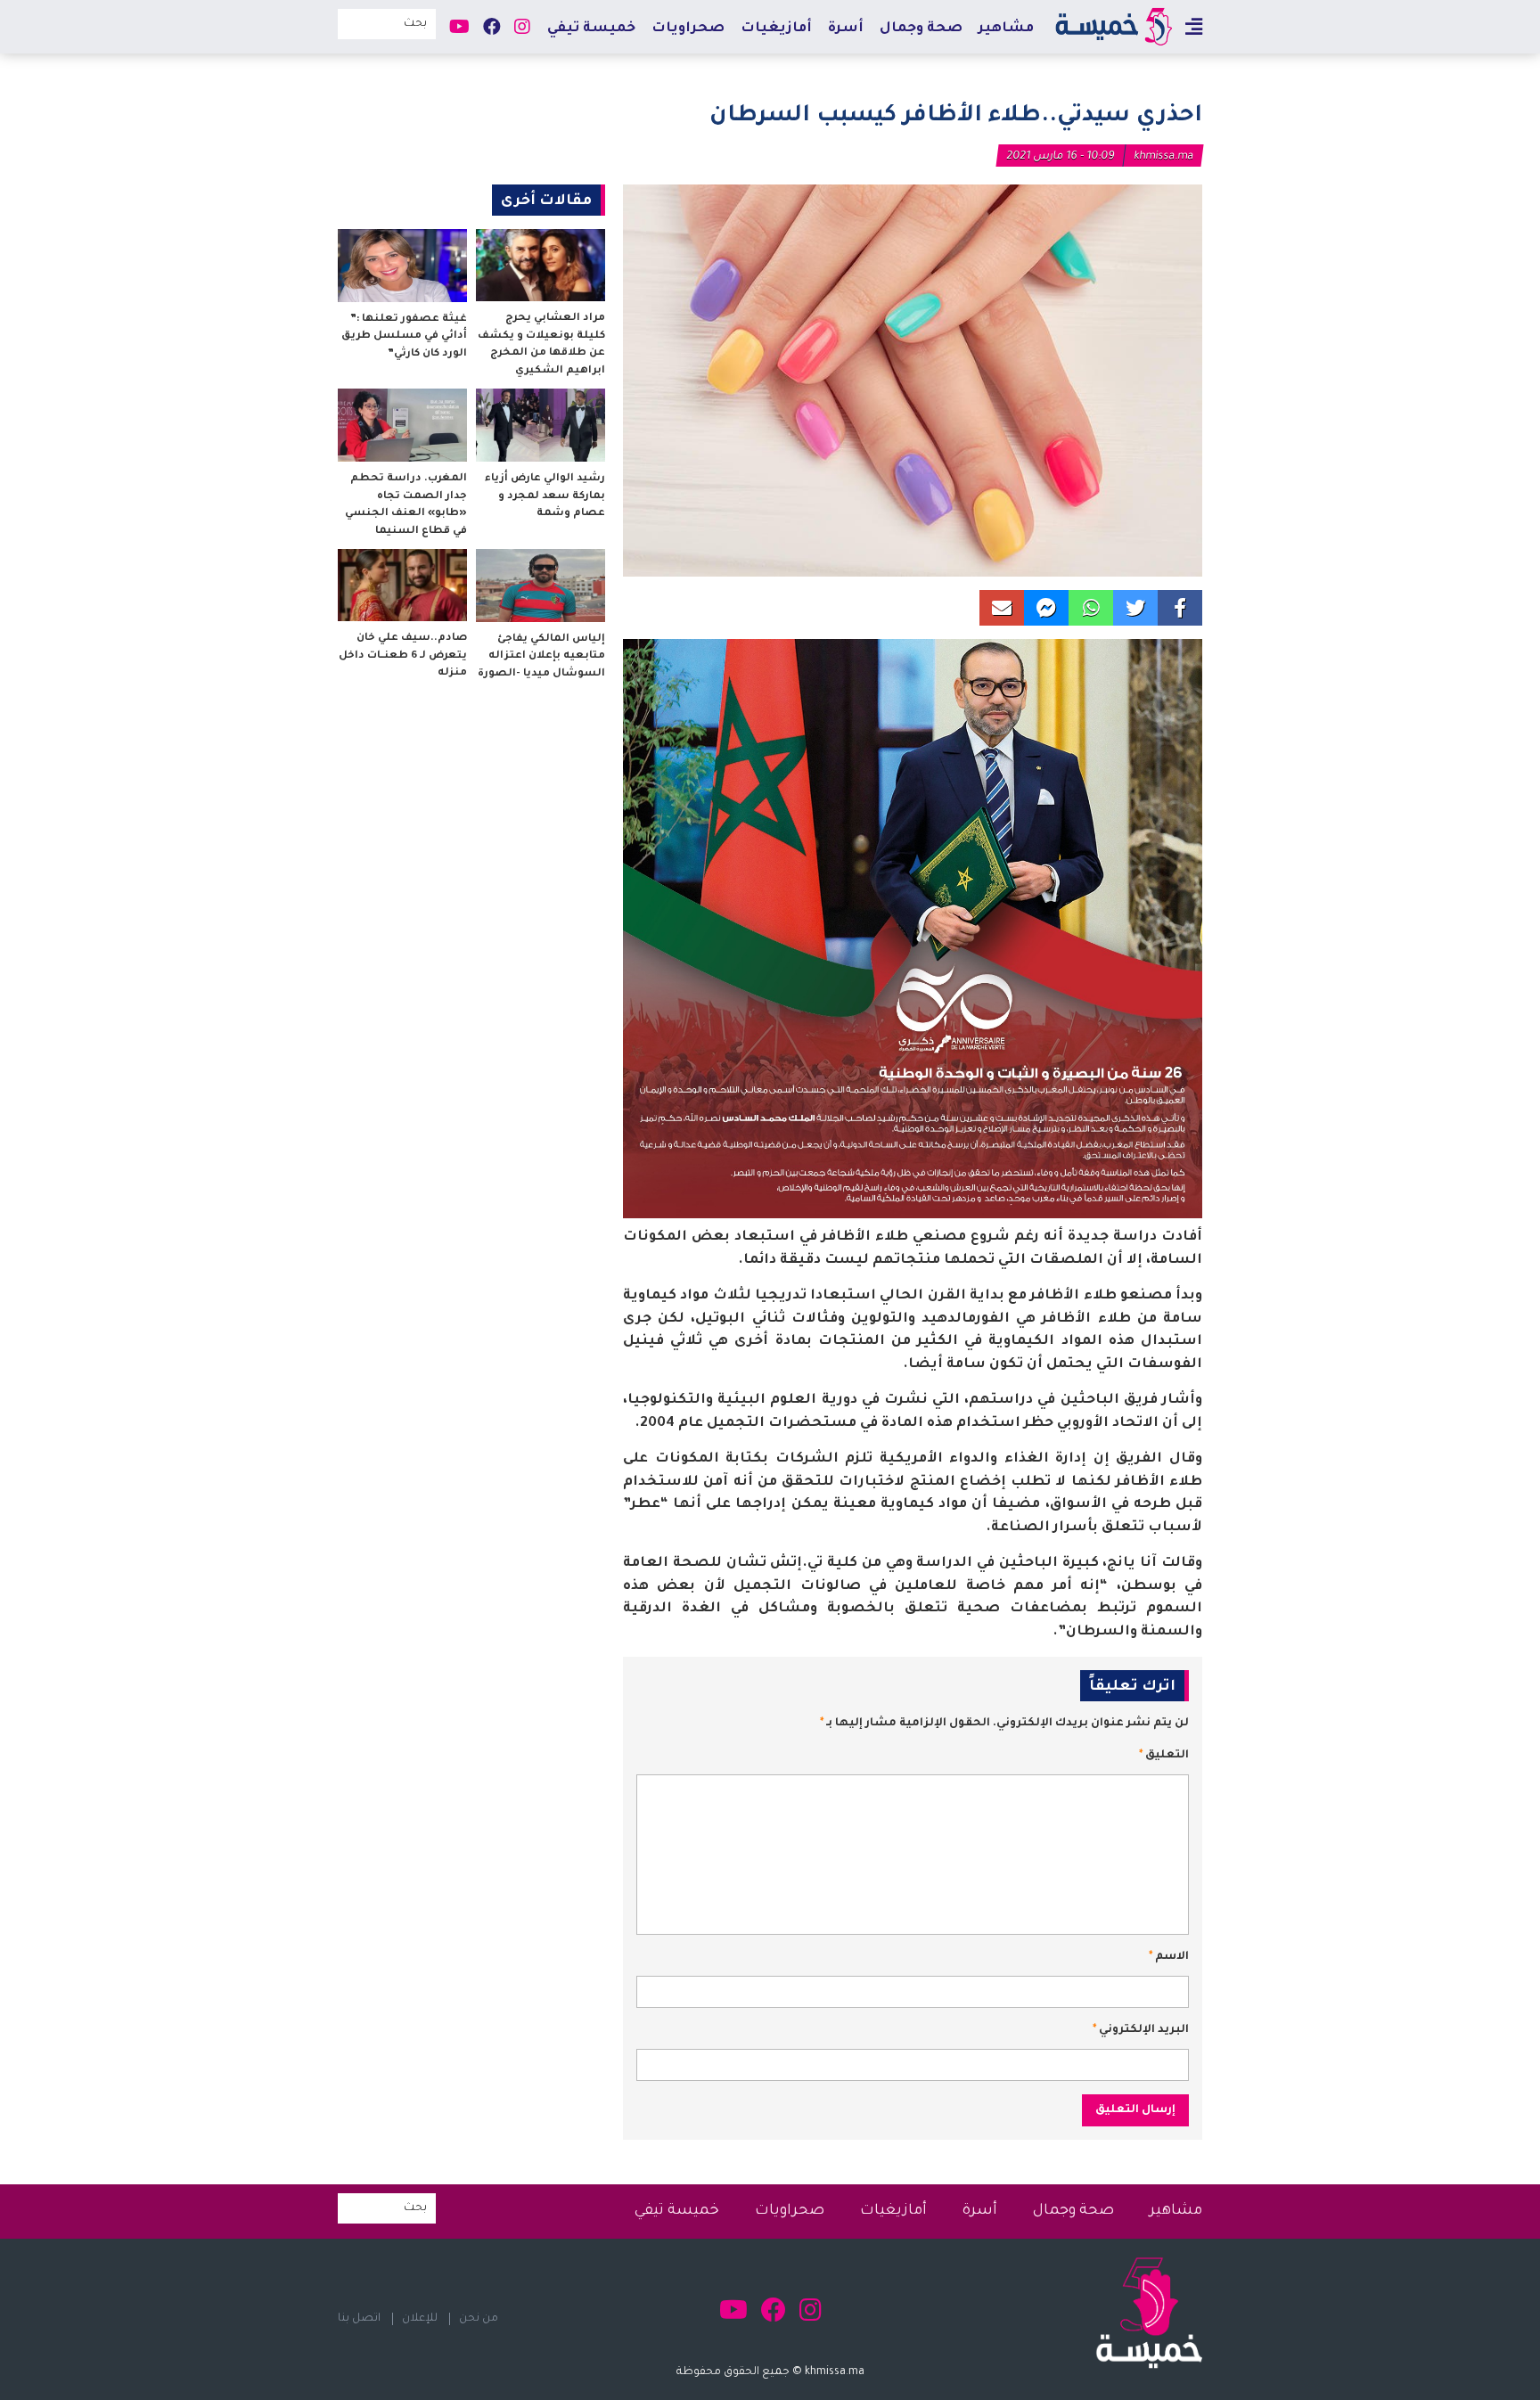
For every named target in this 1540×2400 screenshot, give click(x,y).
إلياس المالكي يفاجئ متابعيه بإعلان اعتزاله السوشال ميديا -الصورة (541, 657)
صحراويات (688, 29)
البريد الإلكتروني (1141, 2030)
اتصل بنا (359, 2319)
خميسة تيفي (591, 29)
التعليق (1164, 1756)
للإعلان (420, 2319)
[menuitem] (1006, 28)
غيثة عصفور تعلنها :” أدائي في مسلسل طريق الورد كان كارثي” (404, 337)
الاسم (1169, 1957)
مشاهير (1006, 29)
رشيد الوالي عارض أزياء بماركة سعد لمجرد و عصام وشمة (545, 496)
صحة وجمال (921, 29)
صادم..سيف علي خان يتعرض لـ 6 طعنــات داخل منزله (403, 656)
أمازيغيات (776, 29)
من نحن (479, 2319)
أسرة (846, 29)
